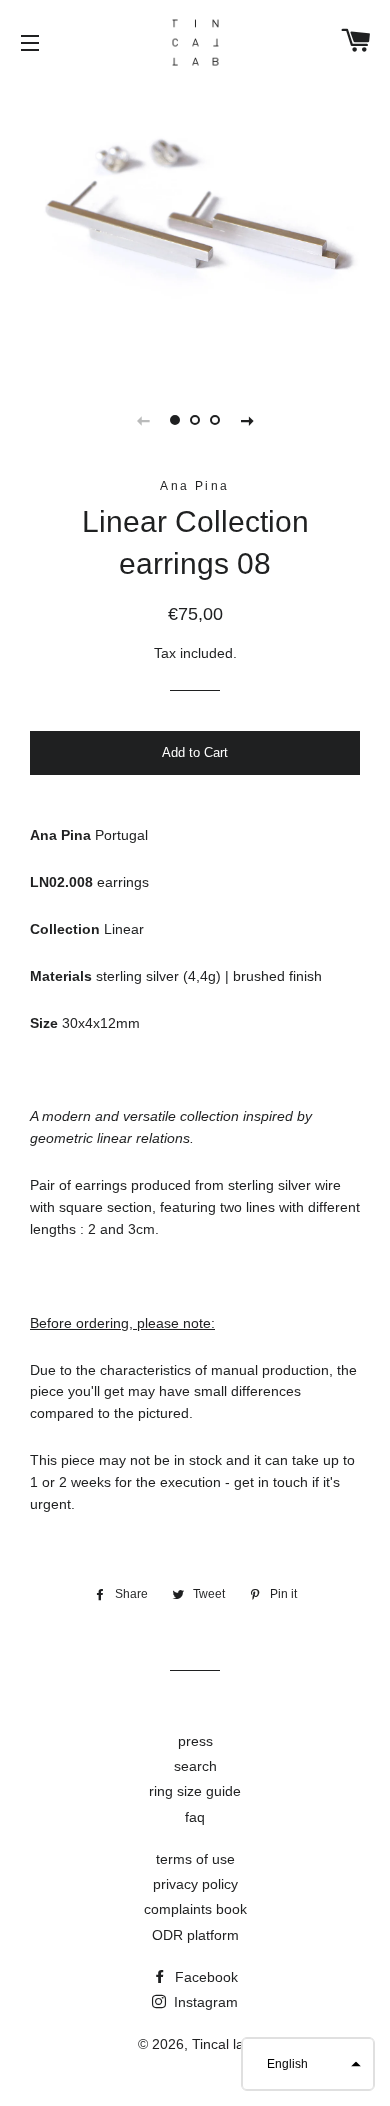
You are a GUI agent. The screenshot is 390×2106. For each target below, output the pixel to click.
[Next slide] (247, 420)
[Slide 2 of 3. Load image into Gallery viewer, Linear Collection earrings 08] (195, 420)
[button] (308, 2064)
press (195, 1741)
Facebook (204, 1977)
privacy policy (195, 1884)
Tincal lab (222, 2044)
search (195, 1766)
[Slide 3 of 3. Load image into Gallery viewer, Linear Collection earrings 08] (215, 420)
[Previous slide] (143, 420)
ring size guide (195, 1791)
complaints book (195, 1909)
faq (195, 1817)
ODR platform (195, 1935)
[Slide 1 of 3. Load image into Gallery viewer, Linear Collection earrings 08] (175, 420)
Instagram (204, 2002)
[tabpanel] (195, 226)
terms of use (195, 1859)
